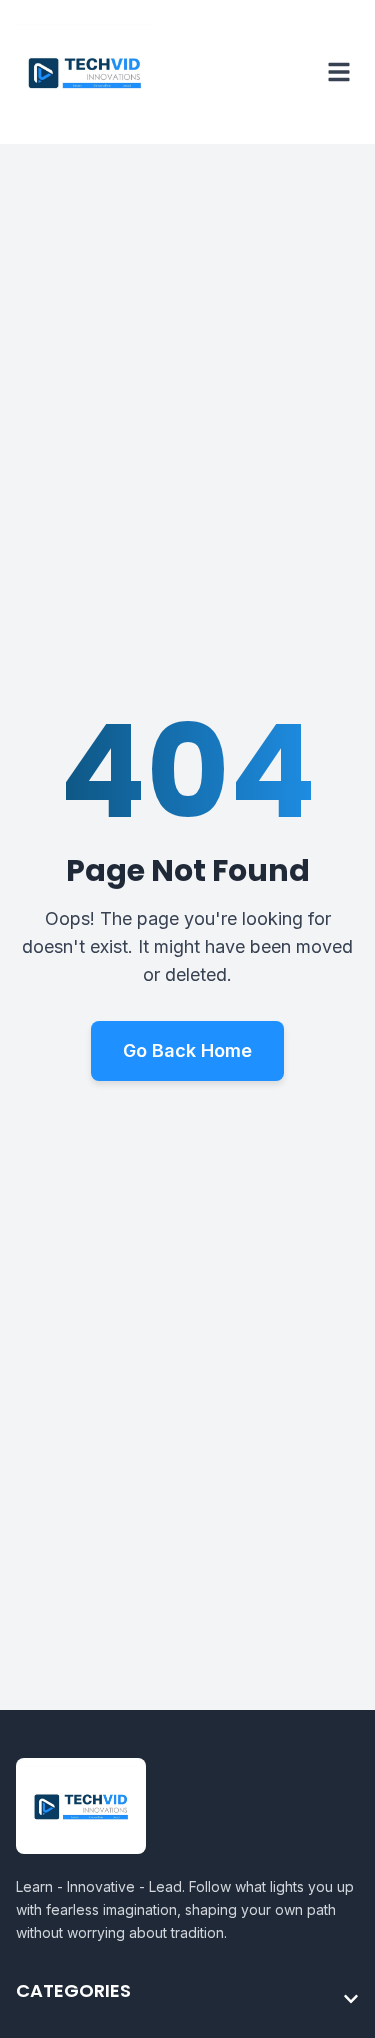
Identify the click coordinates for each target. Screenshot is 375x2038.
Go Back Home (187, 1050)
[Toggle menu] (339, 72)
